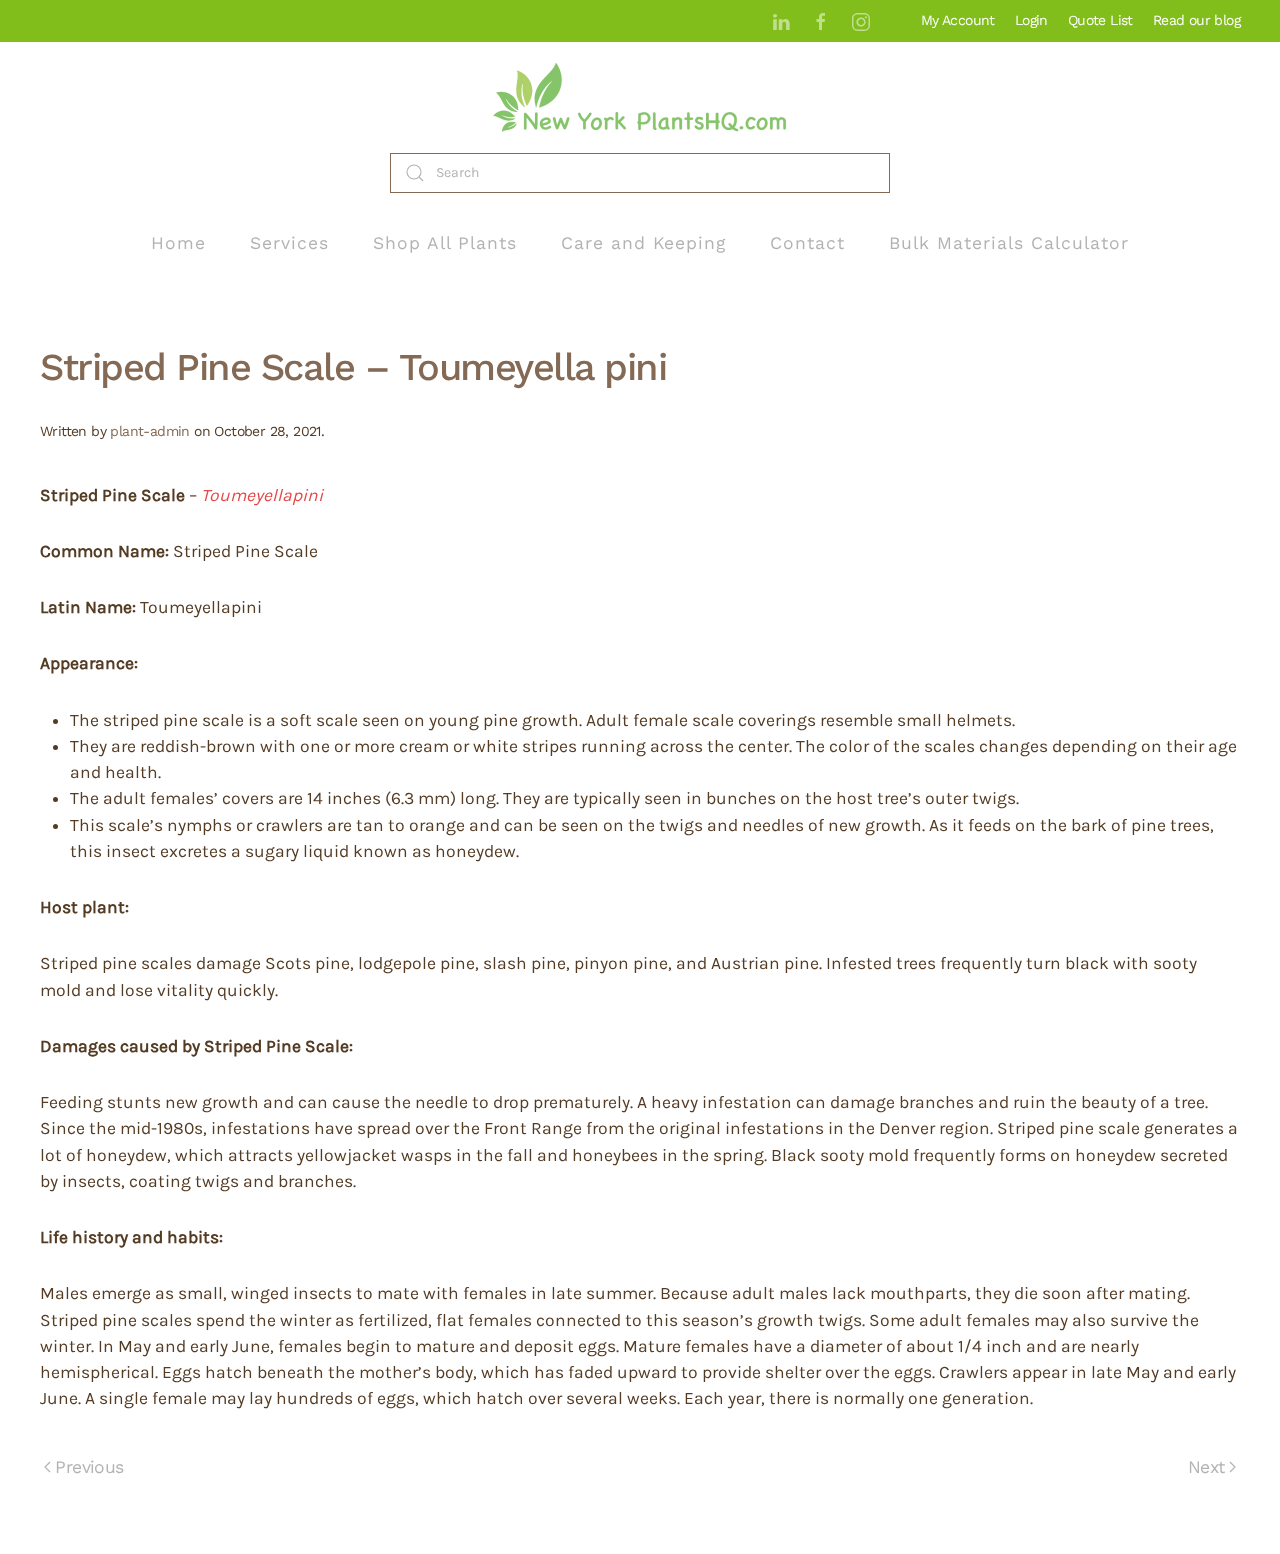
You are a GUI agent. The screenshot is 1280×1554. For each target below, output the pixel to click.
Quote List (1100, 20)
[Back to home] (640, 97)
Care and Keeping (643, 243)
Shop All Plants (445, 243)
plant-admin (149, 431)
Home (178, 243)
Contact (807, 243)
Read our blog (1196, 20)
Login (1031, 20)
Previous (89, 1467)
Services (289, 243)
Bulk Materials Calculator (1009, 243)
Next (1206, 1467)
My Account (958, 20)
